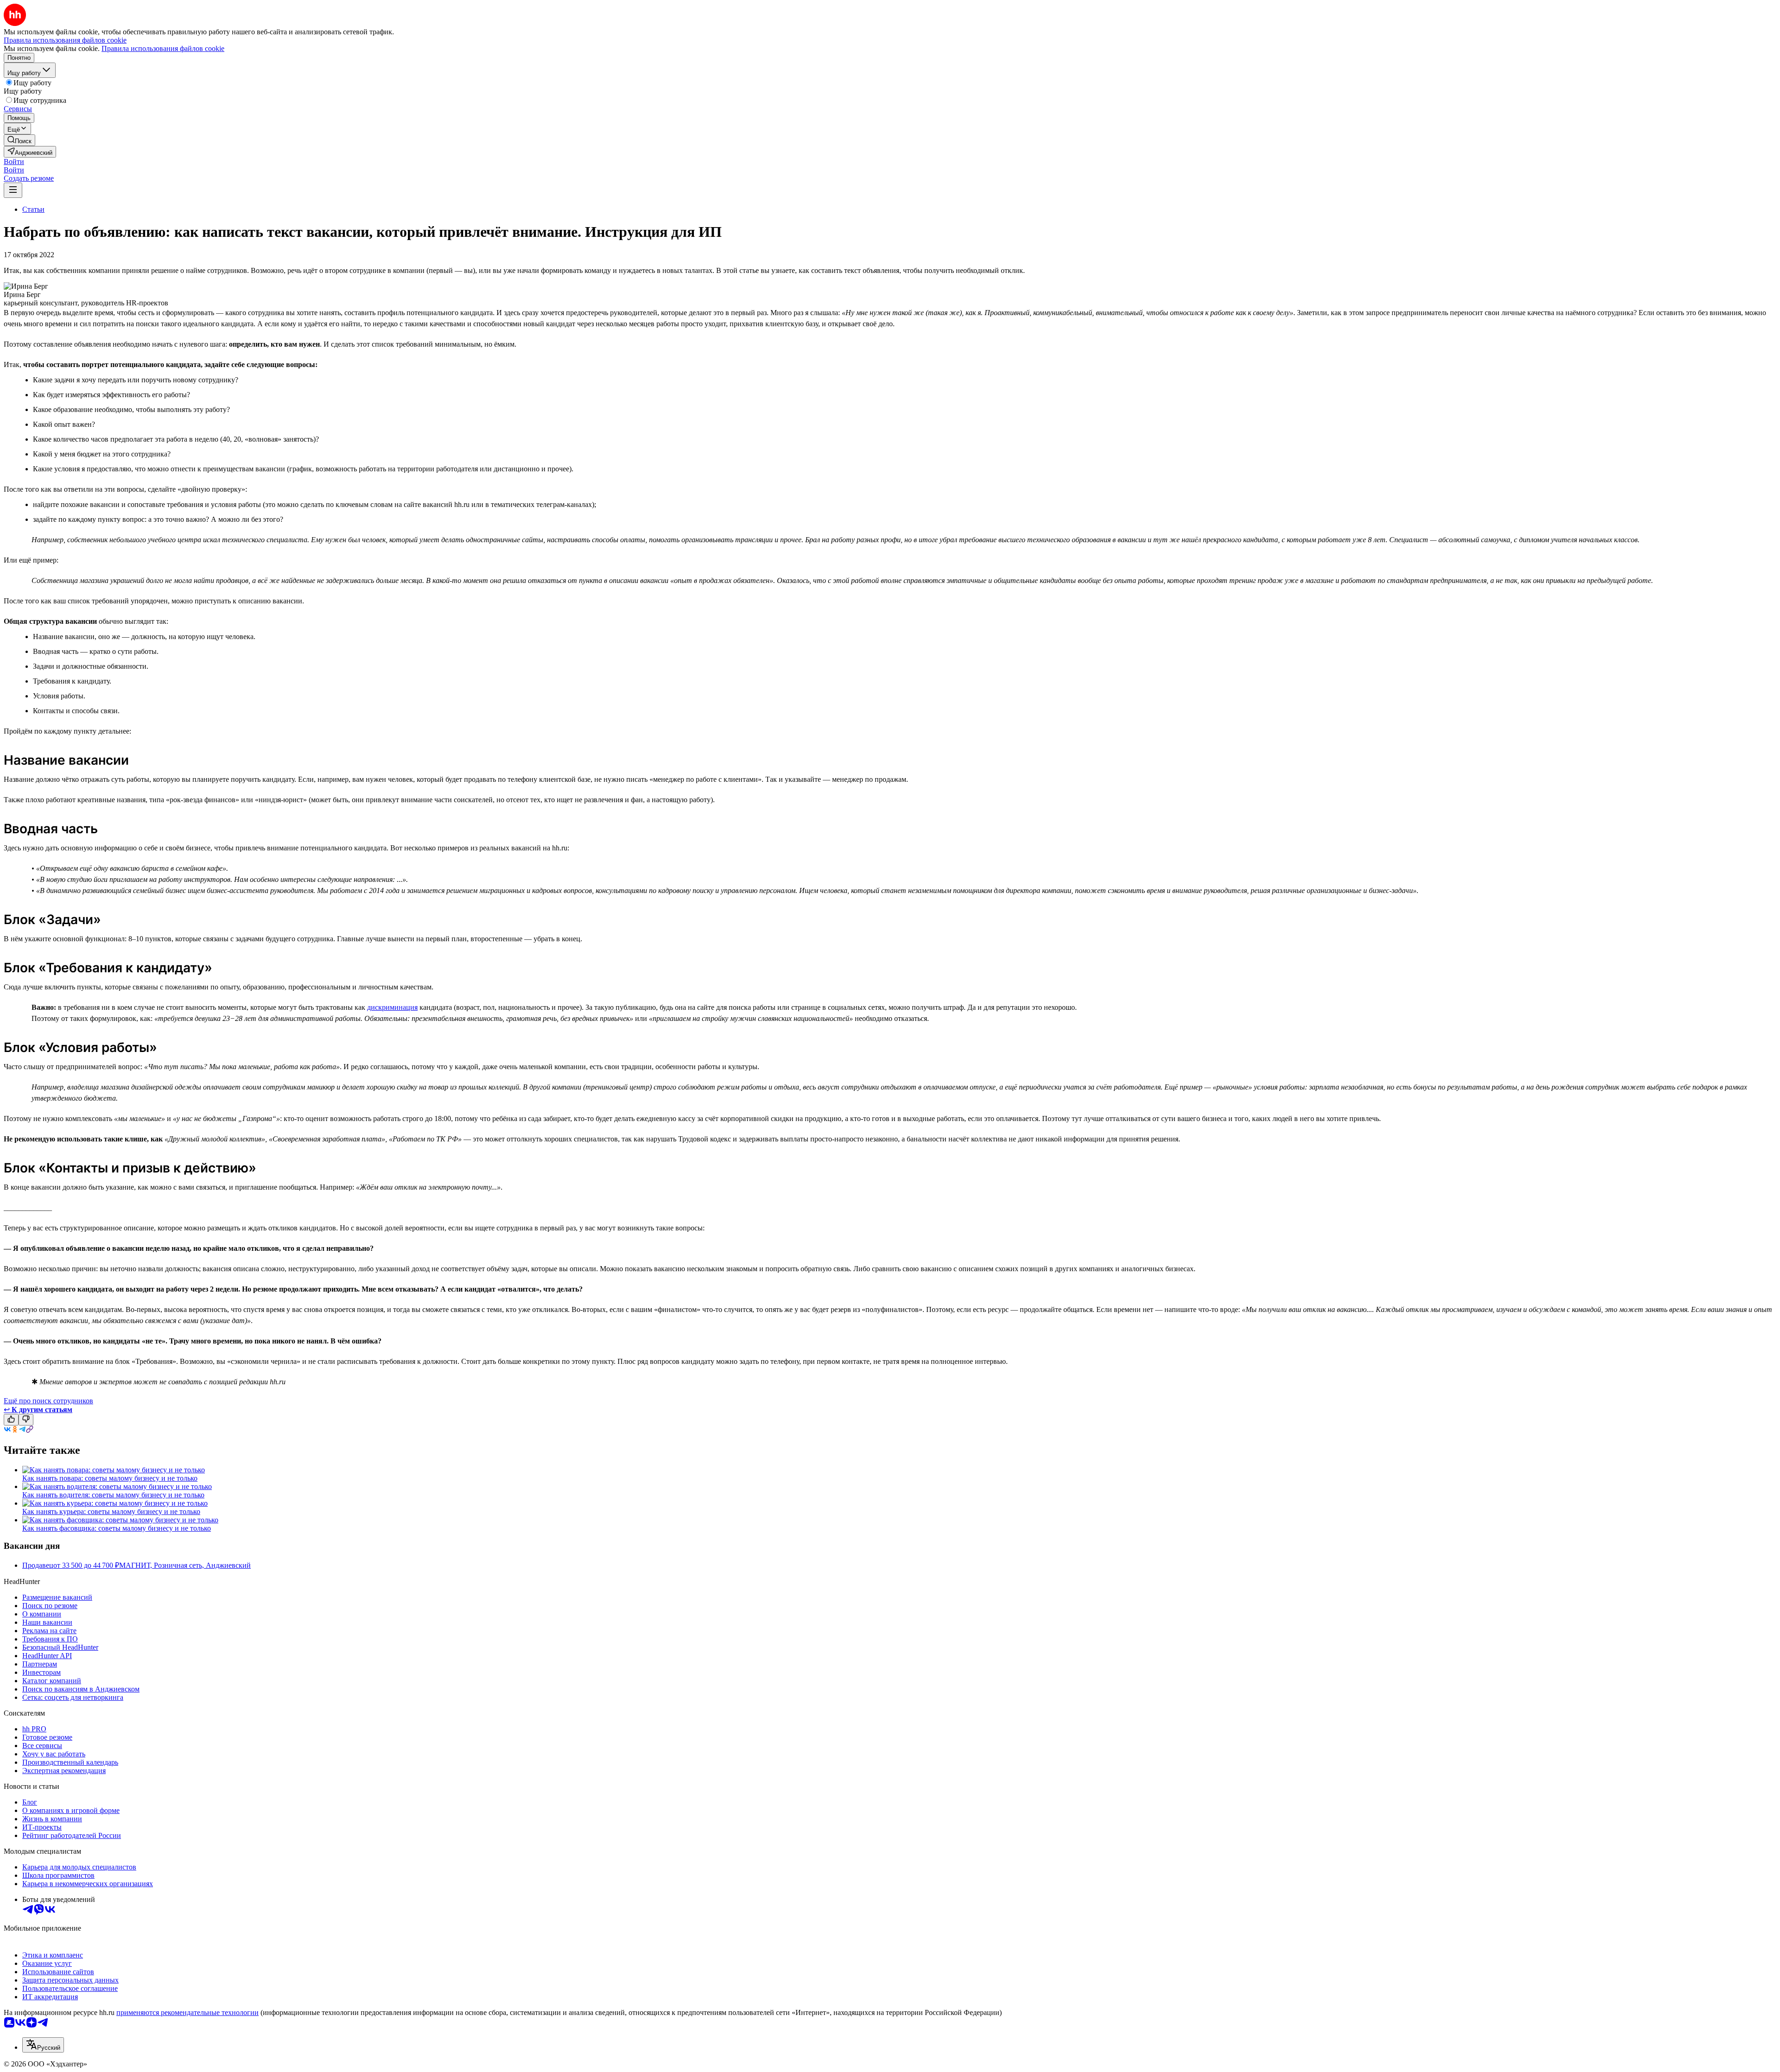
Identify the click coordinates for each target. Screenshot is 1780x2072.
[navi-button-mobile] (13, 190)
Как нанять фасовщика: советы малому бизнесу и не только (117, 1528)
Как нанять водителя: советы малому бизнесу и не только (113, 1495)
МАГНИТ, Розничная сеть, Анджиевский (185, 1565)
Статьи (33, 209)
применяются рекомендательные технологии (188, 2012)
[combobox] (43, 2045)
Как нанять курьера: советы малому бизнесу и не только (111, 1511)
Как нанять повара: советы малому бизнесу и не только (110, 1478)
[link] (19, 140)
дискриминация (392, 1007)
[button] (14, 162)
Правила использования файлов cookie (163, 48)
